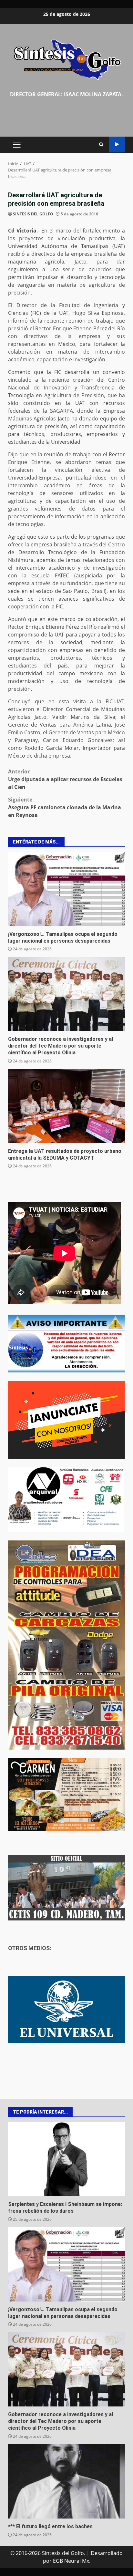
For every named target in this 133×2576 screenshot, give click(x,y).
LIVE (117, 145)
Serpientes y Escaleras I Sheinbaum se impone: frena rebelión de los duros (66, 2159)
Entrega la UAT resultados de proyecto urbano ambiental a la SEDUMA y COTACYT (66, 1106)
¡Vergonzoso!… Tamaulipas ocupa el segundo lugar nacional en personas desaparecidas (66, 889)
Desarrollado (107, 2553)
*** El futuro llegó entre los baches (66, 2481)
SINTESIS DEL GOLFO (33, 214)
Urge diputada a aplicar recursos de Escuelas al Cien (65, 779)
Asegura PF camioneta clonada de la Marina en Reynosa (65, 807)
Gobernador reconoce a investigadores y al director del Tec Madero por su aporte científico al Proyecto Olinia (66, 994)
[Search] (101, 145)
